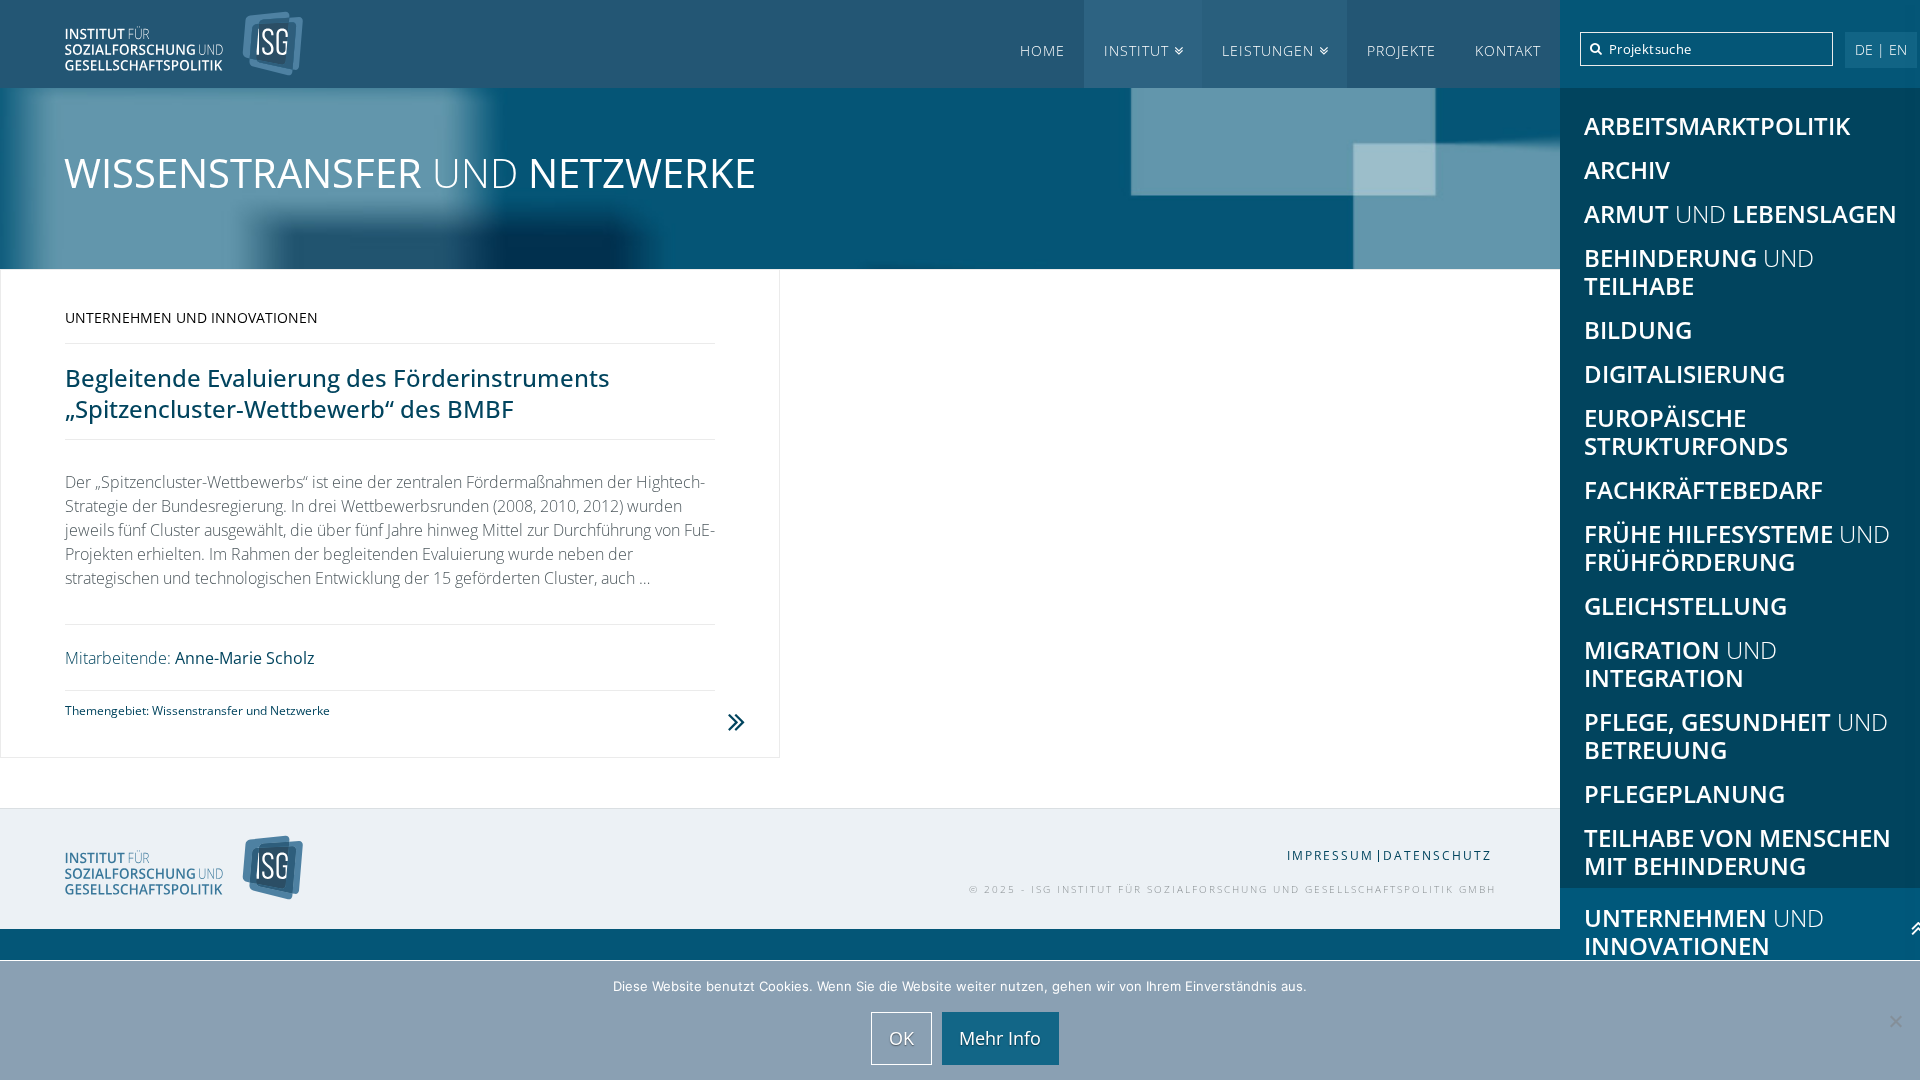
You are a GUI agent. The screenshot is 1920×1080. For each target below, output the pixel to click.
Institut (1136, 50)
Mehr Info (1000, 1038)
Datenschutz (1437, 856)
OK (901, 1038)
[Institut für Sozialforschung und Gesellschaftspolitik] (152, 43)
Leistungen (1268, 50)
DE (1864, 49)
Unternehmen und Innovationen (191, 317)
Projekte (1401, 50)
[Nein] (1895, 1021)
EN (1898, 49)
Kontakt (1508, 50)
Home (1042, 50)
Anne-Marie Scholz (245, 658)
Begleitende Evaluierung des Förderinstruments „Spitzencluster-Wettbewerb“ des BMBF (337, 393)
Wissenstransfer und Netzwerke (241, 710)
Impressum (1330, 856)
